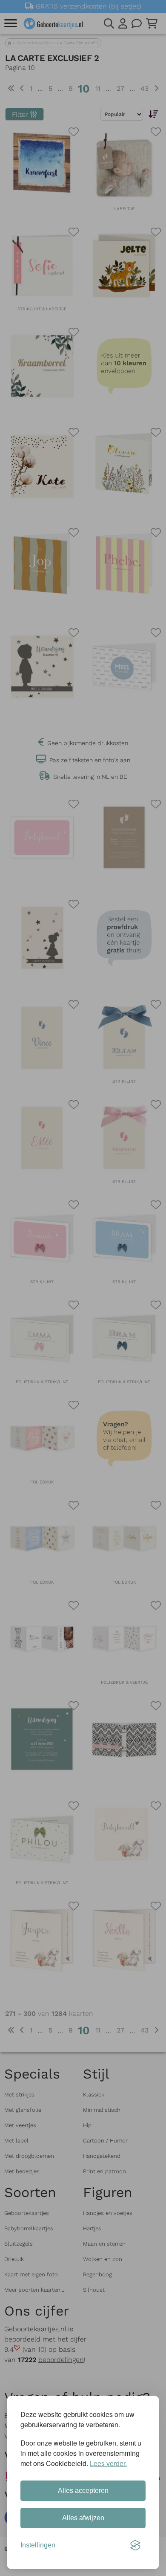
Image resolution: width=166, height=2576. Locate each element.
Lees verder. (108, 2463)
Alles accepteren (83, 2491)
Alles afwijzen (83, 2518)
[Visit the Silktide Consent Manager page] (135, 2545)
